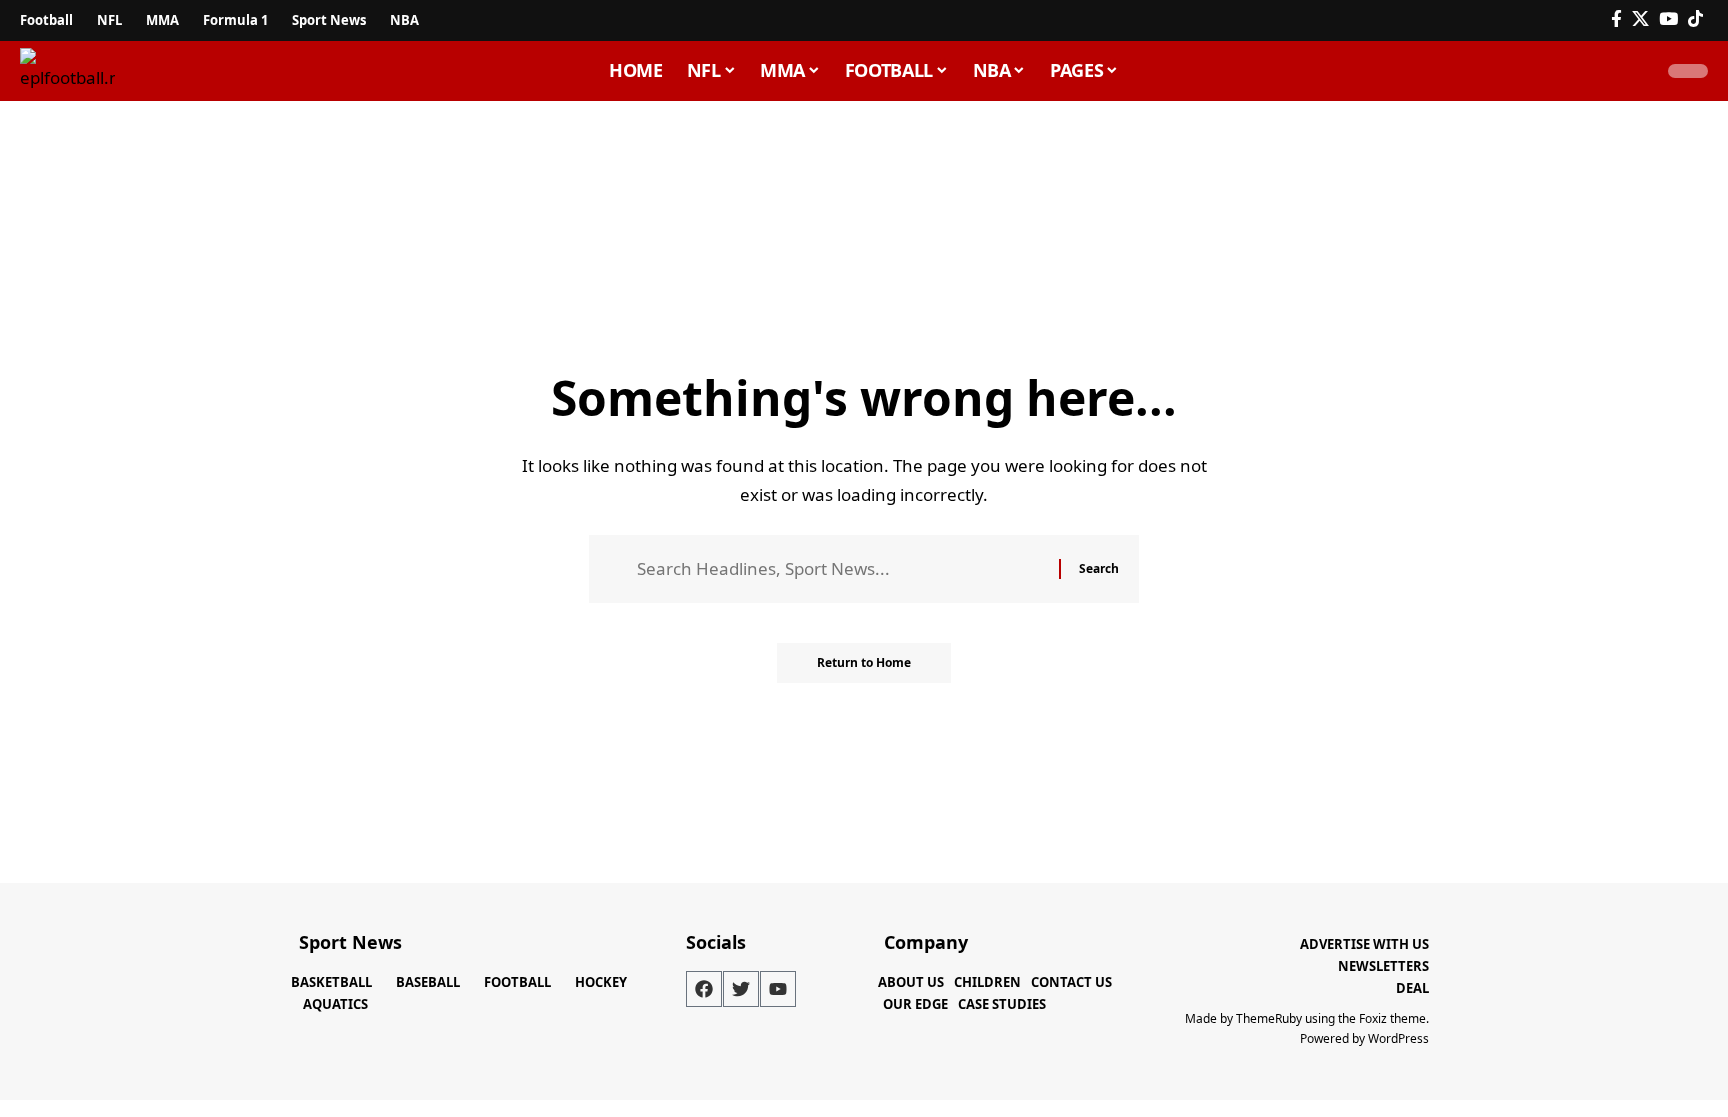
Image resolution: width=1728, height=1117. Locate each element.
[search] (1632, 71)
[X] (1640, 19)
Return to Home (864, 662)
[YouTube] (1668, 19)
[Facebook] (1616, 19)
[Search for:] (840, 569)
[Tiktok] (1695, 19)
